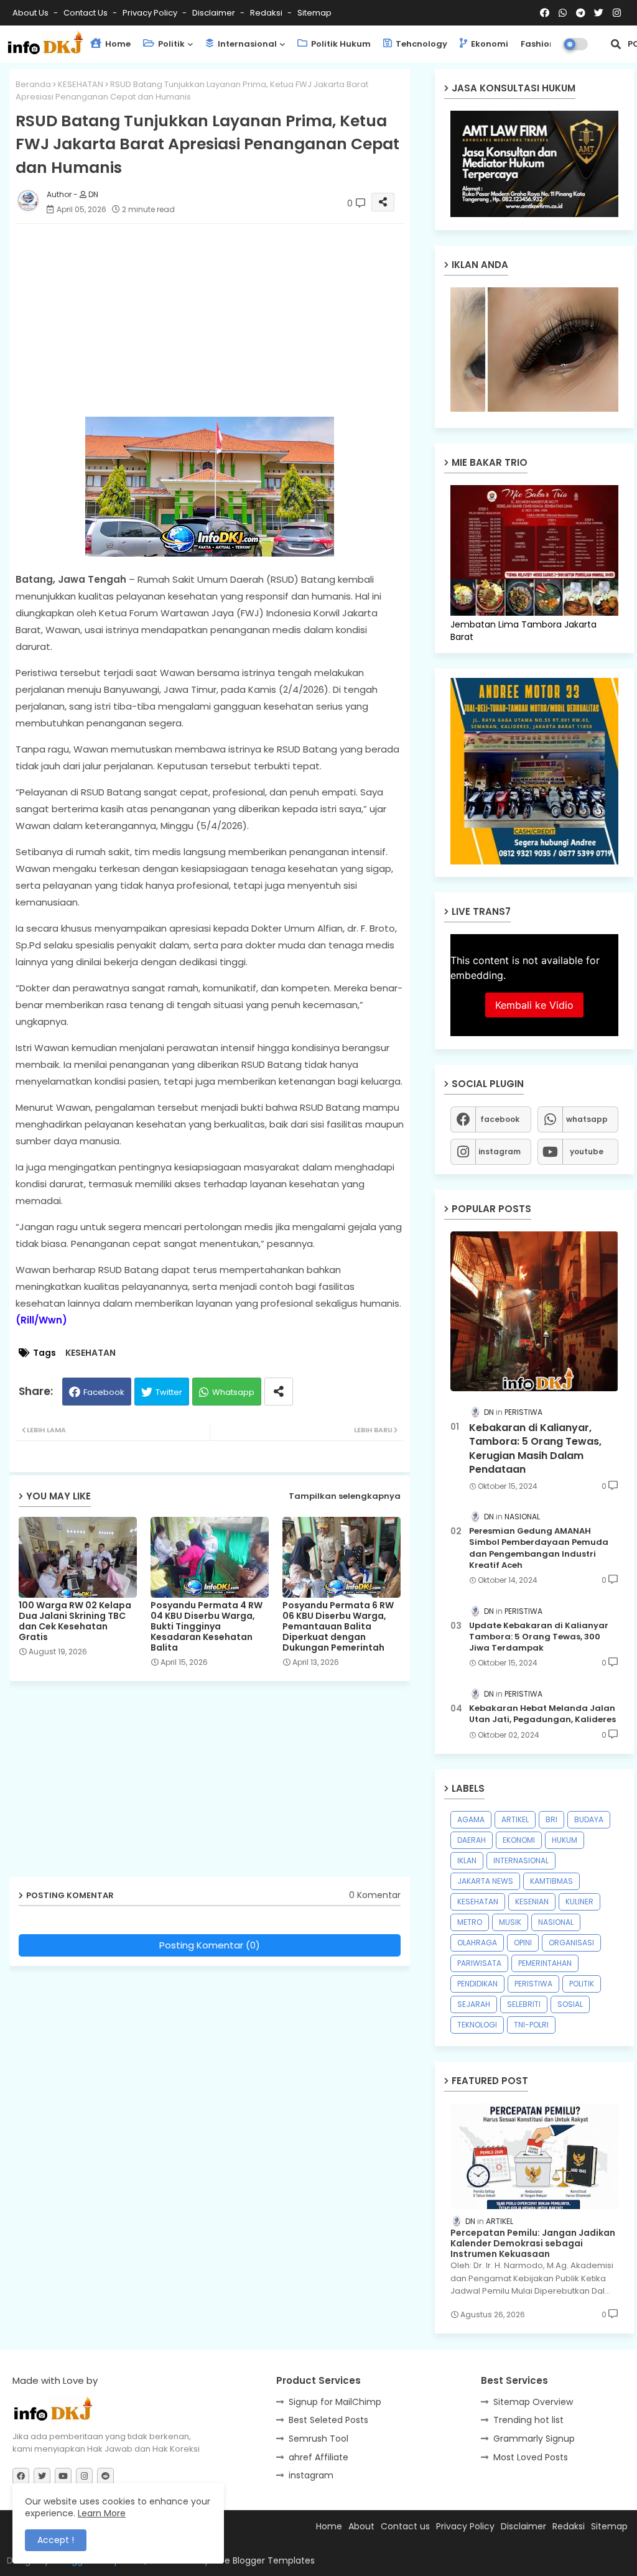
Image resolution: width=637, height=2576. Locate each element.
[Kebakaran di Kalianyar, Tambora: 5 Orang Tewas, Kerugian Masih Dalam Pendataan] (534, 1311)
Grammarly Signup (534, 2439)
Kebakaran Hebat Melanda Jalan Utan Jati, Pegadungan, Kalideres (542, 1714)
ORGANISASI (571, 1943)
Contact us (86, 13)
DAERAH (472, 1840)
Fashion (538, 44)
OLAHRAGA (477, 1943)
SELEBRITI (524, 2004)
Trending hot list (528, 2420)
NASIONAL (556, 1922)
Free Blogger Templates (263, 2560)
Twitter (169, 1392)
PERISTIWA (533, 1984)
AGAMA (471, 1819)
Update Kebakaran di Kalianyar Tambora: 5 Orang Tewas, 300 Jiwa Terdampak (539, 1637)
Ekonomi (489, 44)
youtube (587, 1151)
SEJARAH (474, 2004)
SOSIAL (570, 2004)
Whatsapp (233, 1392)
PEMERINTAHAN (545, 1963)
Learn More (102, 2513)
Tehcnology (421, 44)
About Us (31, 13)
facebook (500, 1119)
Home (117, 44)
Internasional (246, 44)
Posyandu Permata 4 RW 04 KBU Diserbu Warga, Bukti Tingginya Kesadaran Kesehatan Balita (207, 1627)
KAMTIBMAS (551, 1881)
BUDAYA (589, 1819)
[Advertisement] (222, 320)
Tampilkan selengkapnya (345, 1496)
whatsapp (587, 1119)
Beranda (33, 84)
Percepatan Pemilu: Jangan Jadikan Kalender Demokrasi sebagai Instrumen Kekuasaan (533, 2243)
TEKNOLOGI (477, 2025)
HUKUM (565, 1840)
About (361, 2526)
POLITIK (582, 1984)
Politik (170, 44)
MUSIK (510, 1922)
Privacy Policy (151, 13)
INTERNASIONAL (521, 1860)
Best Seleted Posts (328, 2420)
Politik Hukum (340, 44)
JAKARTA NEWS (485, 1881)
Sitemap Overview (533, 2402)
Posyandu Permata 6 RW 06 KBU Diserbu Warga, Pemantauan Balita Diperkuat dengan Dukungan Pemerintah (338, 1627)
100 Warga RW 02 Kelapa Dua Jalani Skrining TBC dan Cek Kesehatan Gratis (75, 1621)
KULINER (579, 1902)
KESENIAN (532, 1902)
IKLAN (467, 1860)
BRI (551, 1819)
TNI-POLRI (531, 2025)
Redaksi (267, 13)
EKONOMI (519, 1840)
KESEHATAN (81, 84)
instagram (500, 1151)
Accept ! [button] (56, 2540)
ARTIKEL (515, 1819)
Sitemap (314, 13)
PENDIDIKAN (477, 1984)
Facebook (104, 1392)
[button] (616, 44)
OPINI (523, 1943)
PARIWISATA (479, 1963)
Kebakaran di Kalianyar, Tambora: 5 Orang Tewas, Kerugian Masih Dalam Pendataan (535, 1449)
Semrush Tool (318, 2439)
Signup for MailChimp (335, 2402)
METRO (470, 1922)
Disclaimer (215, 13)
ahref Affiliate (318, 2457)
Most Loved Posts (531, 2457)
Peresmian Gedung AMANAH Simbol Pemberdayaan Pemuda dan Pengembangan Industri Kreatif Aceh (539, 1548)
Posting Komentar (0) (210, 1945)
